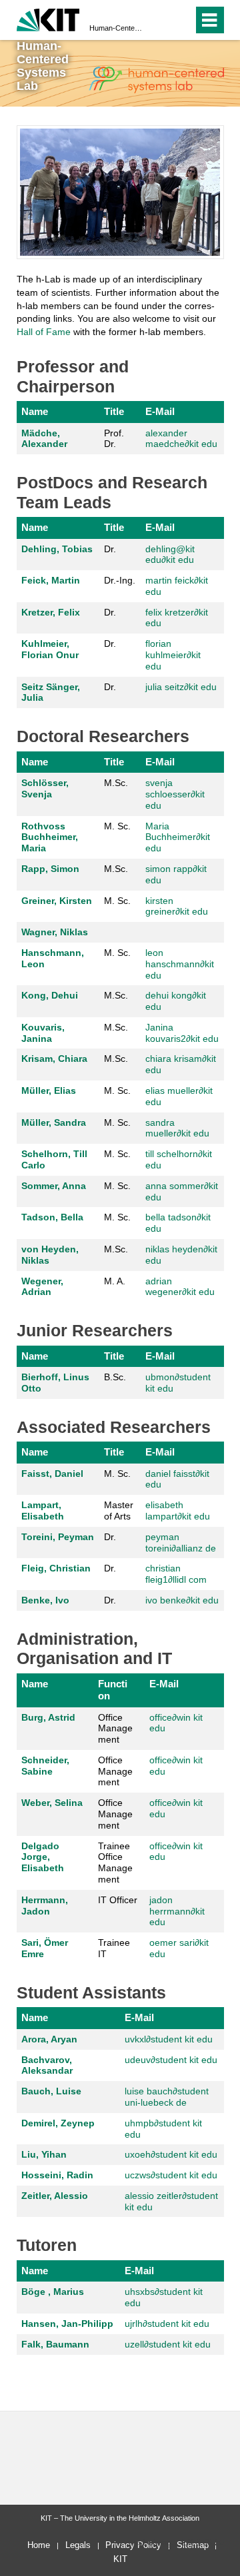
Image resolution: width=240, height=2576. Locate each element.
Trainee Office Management (115, 1863)
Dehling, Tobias (57, 549)
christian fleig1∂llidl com (176, 1574)
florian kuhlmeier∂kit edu (173, 655)
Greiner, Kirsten (57, 901)
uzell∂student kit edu (168, 2344)
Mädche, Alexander (44, 439)
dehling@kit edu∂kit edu (170, 555)
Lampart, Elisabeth (43, 1510)
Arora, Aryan (49, 2039)
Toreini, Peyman (58, 1537)
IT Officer (118, 1900)
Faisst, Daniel (52, 1474)
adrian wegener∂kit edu (180, 1287)
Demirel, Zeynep (58, 2123)
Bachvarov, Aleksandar (47, 2065)
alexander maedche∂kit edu (181, 439)
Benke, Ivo (45, 1600)
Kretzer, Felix (51, 612)
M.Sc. (116, 783)
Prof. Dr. (114, 439)
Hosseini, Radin (57, 2175)
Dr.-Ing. (120, 580)
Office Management (115, 1729)
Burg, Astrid (48, 1717)
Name (35, 411)
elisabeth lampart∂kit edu (178, 1510)
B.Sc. (115, 1377)
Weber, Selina (52, 1803)
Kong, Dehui (50, 995)
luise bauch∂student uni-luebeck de (167, 2097)
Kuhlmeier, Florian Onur (50, 649)
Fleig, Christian (56, 1568)
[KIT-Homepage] (48, 18)
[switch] (180, 20)
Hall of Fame (44, 332)
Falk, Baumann (55, 2344)
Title (114, 411)
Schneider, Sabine (45, 1766)
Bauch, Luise (51, 2091)
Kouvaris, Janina (43, 1033)
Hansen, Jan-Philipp (67, 2324)
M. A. (115, 1281)
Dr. (110, 549)
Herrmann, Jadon (45, 1906)
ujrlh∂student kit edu (167, 2324)
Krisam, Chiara (54, 1059)
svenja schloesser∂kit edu (175, 794)
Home (39, 2545)
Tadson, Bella (52, 1217)
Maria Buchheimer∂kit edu (178, 837)
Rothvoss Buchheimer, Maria (50, 837)
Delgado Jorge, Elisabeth (43, 1857)
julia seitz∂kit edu (181, 687)
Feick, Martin (51, 580)
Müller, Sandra (54, 1122)
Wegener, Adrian (42, 1287)
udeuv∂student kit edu (171, 2060)
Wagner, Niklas (55, 932)
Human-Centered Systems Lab (116, 28)
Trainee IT (114, 1948)
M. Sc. (117, 826)
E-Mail (160, 411)
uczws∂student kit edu (171, 2175)
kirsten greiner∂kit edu (177, 906)
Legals (78, 2545)
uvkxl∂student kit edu (169, 2039)
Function (113, 1690)
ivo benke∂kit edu (182, 1600)
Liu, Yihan (44, 2154)
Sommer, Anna (54, 1186)
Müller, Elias (49, 1090)
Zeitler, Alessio (55, 2196)
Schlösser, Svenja (45, 788)
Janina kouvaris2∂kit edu (182, 1033)
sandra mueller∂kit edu (177, 1128)
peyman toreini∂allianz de (181, 1542)
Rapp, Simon (50, 869)
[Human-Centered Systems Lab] (156, 80)
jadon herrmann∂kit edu (177, 1911)
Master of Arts (119, 1510)
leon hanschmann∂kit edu (180, 964)
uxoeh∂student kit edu (171, 2154)
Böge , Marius (53, 2292)
